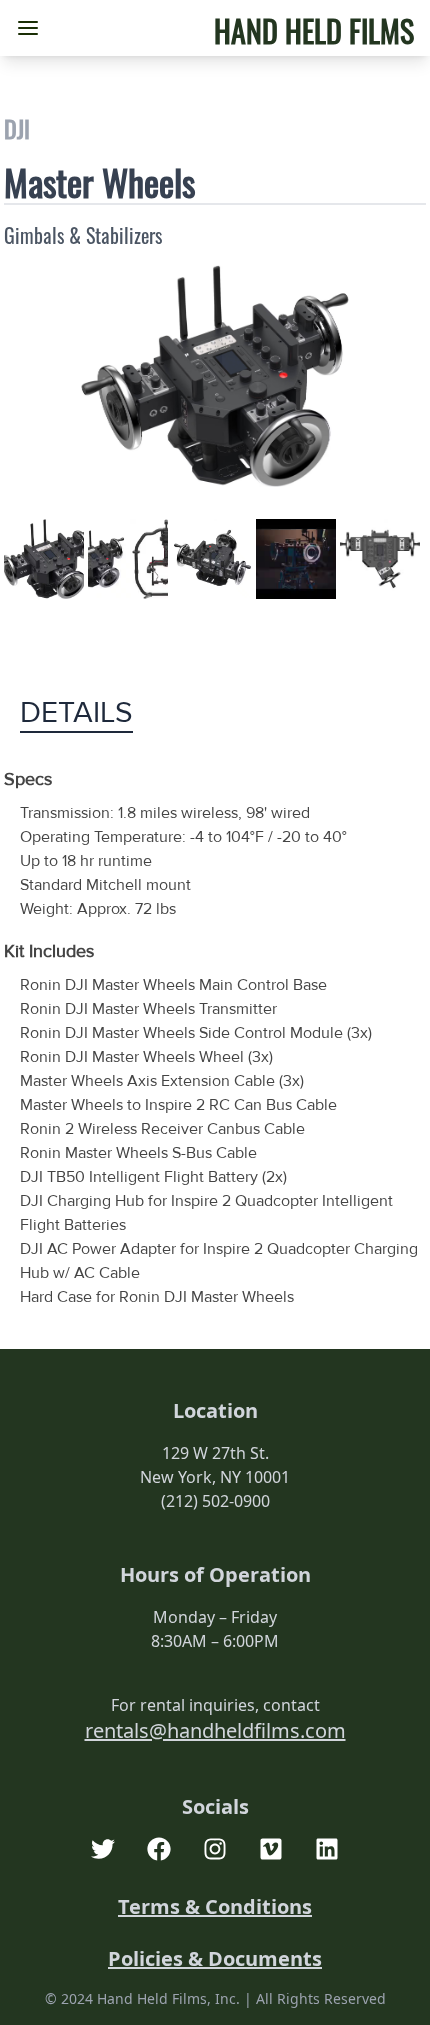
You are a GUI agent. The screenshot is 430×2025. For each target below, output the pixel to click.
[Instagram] (215, 1849)
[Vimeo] (271, 1849)
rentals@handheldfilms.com (215, 1730)
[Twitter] (103, 1849)
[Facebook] (159, 1849)
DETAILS (76, 713)
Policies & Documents (215, 1958)
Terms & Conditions (215, 1906)
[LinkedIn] (327, 1849)
